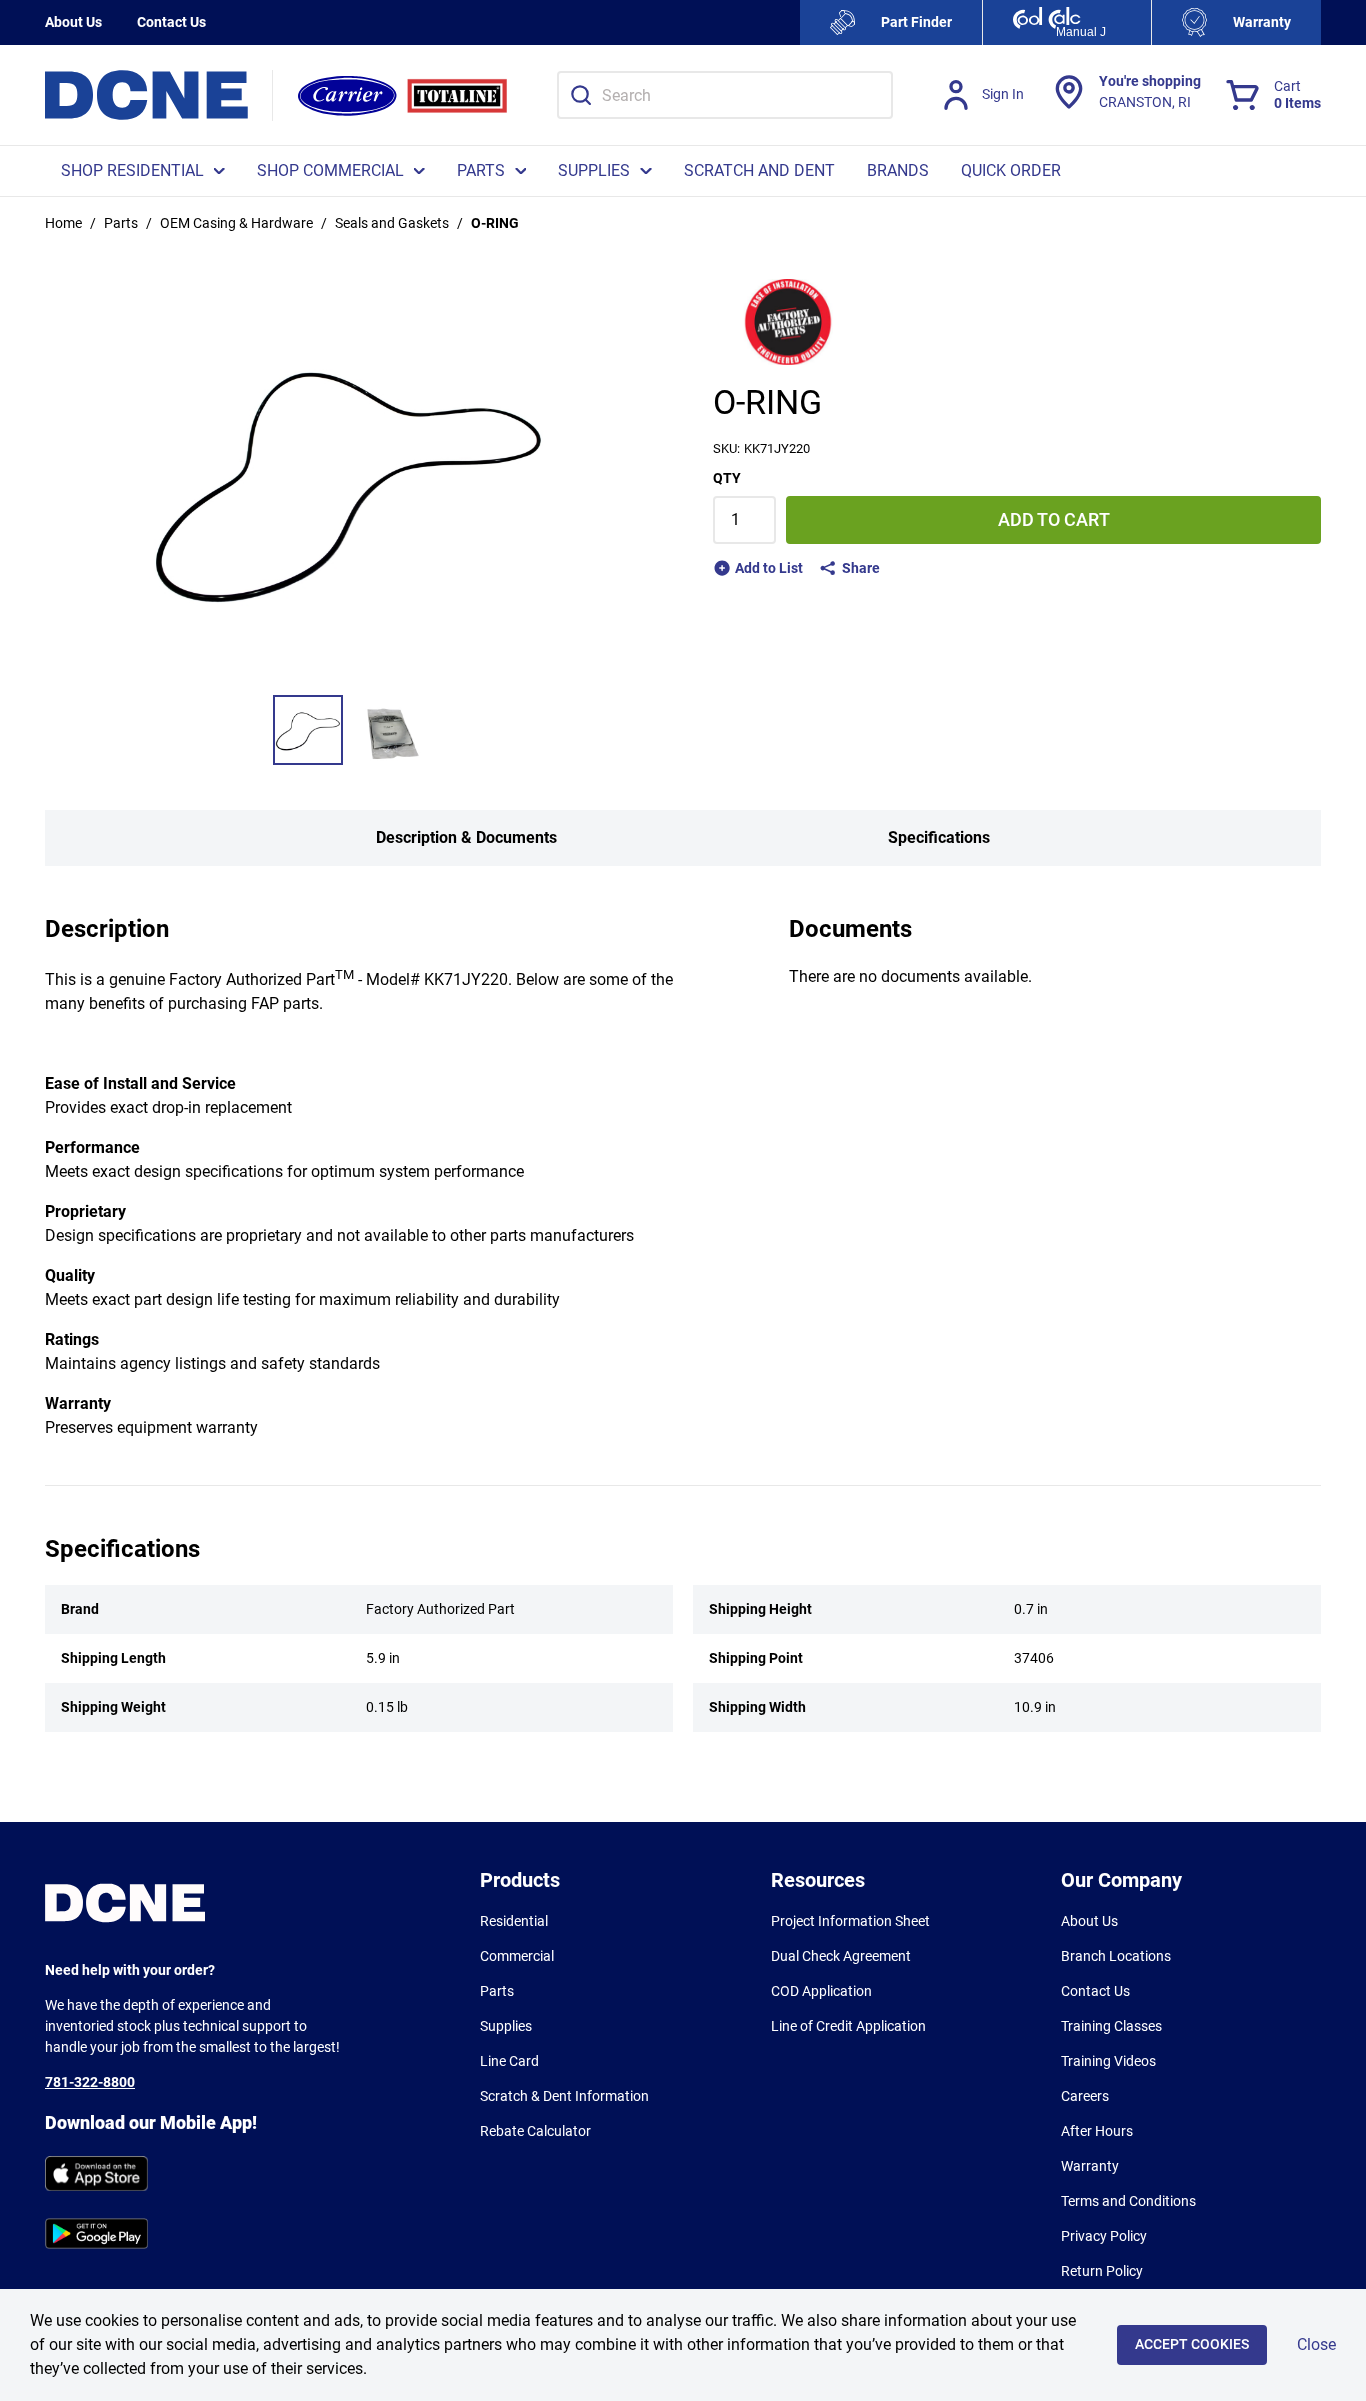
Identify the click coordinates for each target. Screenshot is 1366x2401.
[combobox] (725, 95)
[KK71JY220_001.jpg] (308, 730)
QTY (727, 478)
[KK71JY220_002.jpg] (390, 730)
